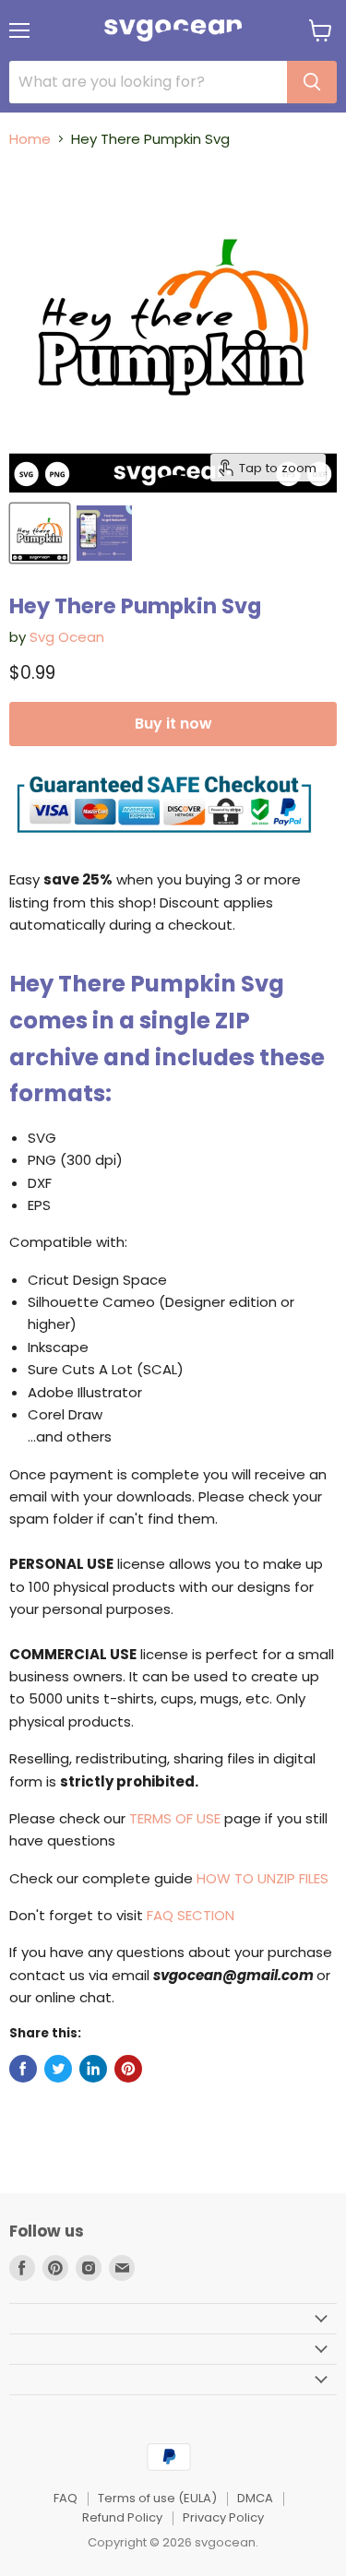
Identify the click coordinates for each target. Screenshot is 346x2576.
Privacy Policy (223, 2517)
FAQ (66, 2498)
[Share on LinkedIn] (93, 2069)
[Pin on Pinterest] (128, 2069)
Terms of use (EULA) (157, 2498)
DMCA (255, 2498)
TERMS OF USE (175, 1818)
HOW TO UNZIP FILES (262, 1878)
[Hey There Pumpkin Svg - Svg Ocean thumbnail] (40, 533)
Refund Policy (122, 2517)
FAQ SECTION (191, 1915)
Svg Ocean (67, 637)
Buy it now (173, 724)
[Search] (312, 82)
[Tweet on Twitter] (58, 2069)
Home (30, 139)
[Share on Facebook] (23, 2069)
